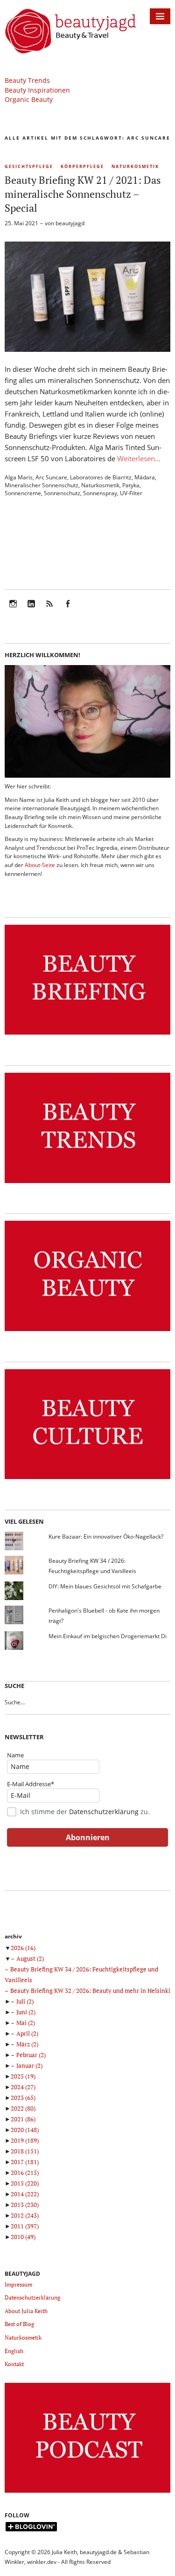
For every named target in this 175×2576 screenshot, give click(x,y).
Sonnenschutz (62, 493)
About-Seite (40, 865)
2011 (25, 2226)
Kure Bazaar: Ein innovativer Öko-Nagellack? (106, 1537)
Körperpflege (82, 166)
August (30, 1958)
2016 (25, 2172)
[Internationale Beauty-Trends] (87, 1183)
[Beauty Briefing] (87, 1035)
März (27, 2044)
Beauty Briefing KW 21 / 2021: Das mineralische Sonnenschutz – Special (83, 194)
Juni (26, 2012)
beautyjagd (70, 223)
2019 (25, 2140)
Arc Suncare (51, 477)
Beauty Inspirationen (37, 90)
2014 (25, 2194)
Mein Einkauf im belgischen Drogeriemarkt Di (108, 1636)
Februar (31, 2055)
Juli (25, 2001)
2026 (23, 1948)
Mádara (145, 477)
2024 (23, 2087)
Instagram (13, 610)
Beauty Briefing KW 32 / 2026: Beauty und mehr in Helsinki (90, 1991)
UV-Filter (131, 493)
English (14, 2351)
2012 (25, 2215)
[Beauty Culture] (87, 1479)
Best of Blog (19, 2324)
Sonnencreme (23, 493)
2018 (25, 2151)
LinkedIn (31, 610)
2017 (25, 2162)
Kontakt (14, 2364)
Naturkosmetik (135, 166)
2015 (25, 2183)
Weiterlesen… (139, 458)
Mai (26, 2023)
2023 (23, 2098)
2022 (23, 2108)
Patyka (131, 485)
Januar (29, 2065)
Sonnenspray (100, 493)
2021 (23, 2119)
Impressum (18, 2284)
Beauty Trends (27, 80)
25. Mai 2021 (21, 223)
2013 (25, 2205)
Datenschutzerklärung (104, 1812)
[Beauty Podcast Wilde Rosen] (87, 2493)
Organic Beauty (29, 99)
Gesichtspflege (29, 166)
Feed (49, 610)
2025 (23, 2076)
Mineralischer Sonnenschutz (42, 485)
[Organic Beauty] (87, 1331)
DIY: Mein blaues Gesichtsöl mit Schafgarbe (105, 1586)
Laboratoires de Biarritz (101, 477)
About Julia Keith (26, 2311)
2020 (25, 2130)
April (27, 2033)
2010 (23, 2237)
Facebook (68, 610)
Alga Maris (19, 477)
